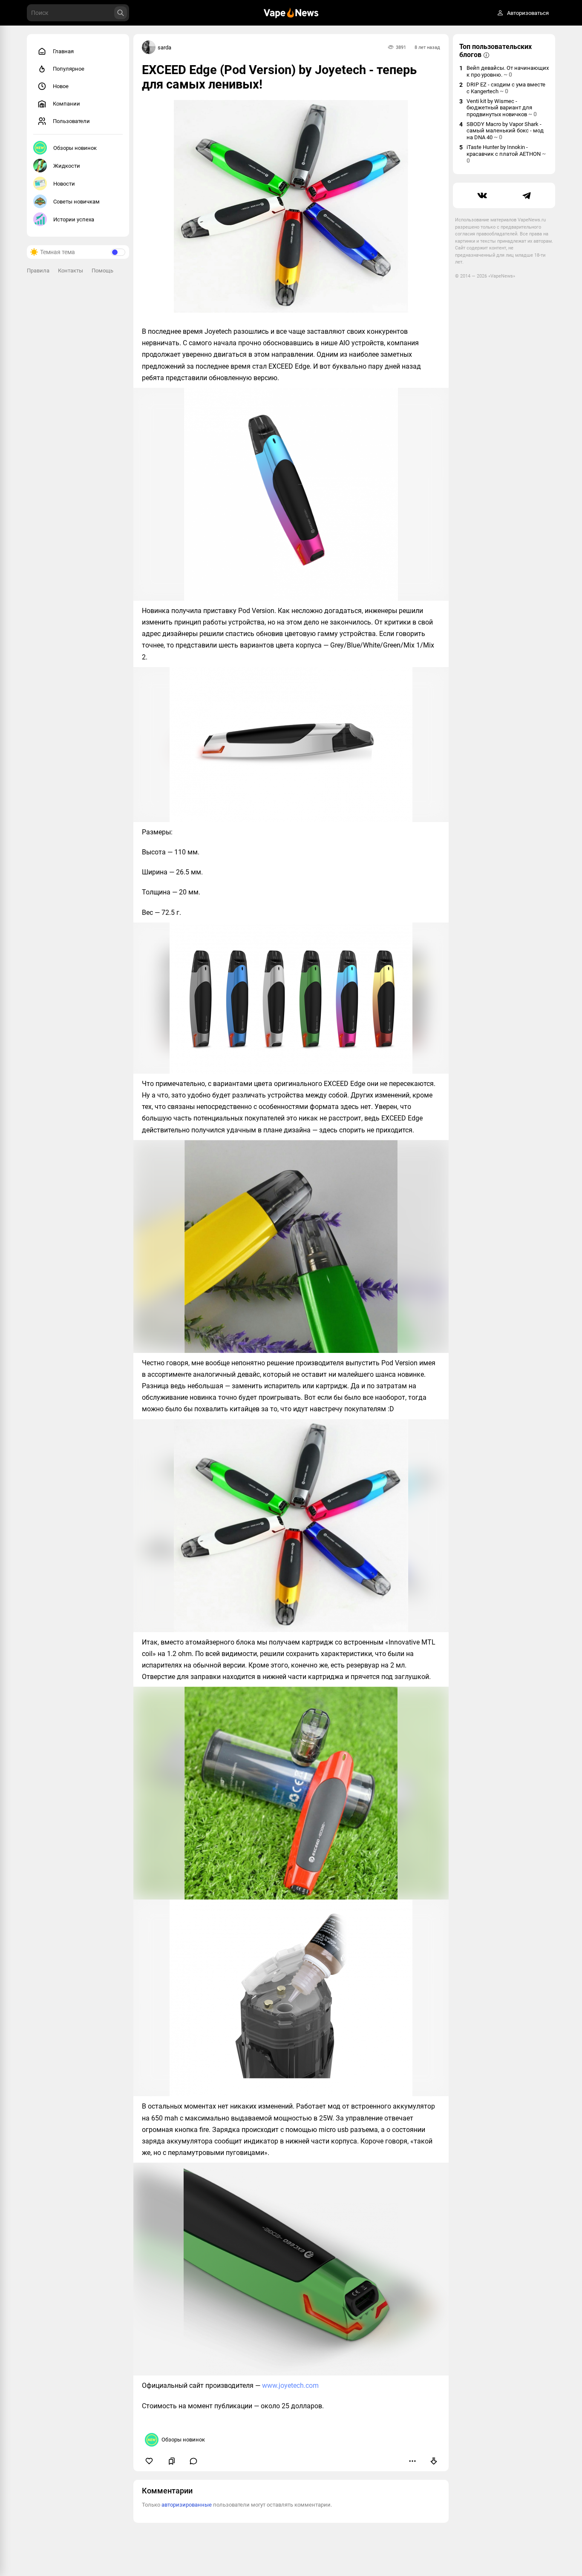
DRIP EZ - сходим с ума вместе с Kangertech (506, 88)
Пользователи (71, 121)
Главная (63, 51)
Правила (38, 271)
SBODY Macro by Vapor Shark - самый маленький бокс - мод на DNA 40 (505, 131)
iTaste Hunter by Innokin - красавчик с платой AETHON (506, 154)
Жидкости (67, 166)
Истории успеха (74, 219)
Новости (64, 184)
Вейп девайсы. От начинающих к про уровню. (508, 71)
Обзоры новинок (75, 148)
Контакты (71, 271)
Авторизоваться (528, 13)
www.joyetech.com (290, 2385)
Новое (61, 86)
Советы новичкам (76, 202)
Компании (66, 104)
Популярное (69, 69)
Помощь (102, 271)
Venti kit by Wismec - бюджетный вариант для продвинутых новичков (502, 108)
